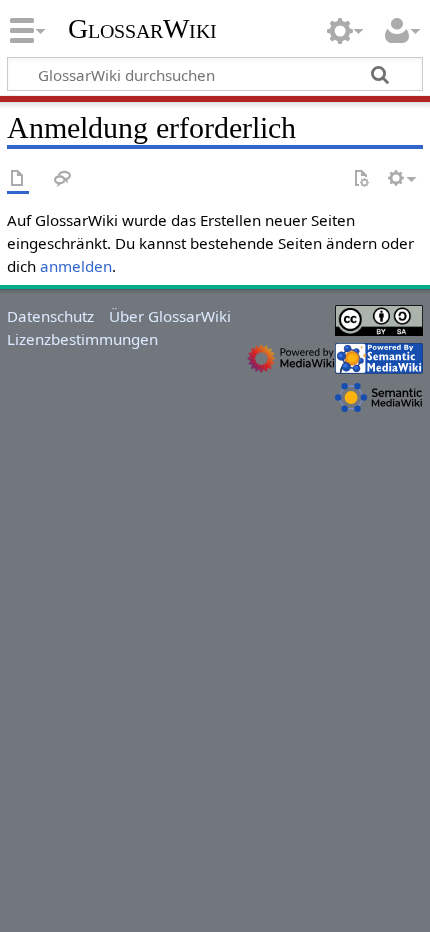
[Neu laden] (361, 179)
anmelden (76, 266)
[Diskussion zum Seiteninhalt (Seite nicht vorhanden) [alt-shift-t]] (63, 179)
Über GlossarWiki (170, 316)
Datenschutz (50, 316)
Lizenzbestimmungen (82, 339)
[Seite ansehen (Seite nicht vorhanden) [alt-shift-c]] (18, 179)
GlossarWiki (142, 29)
